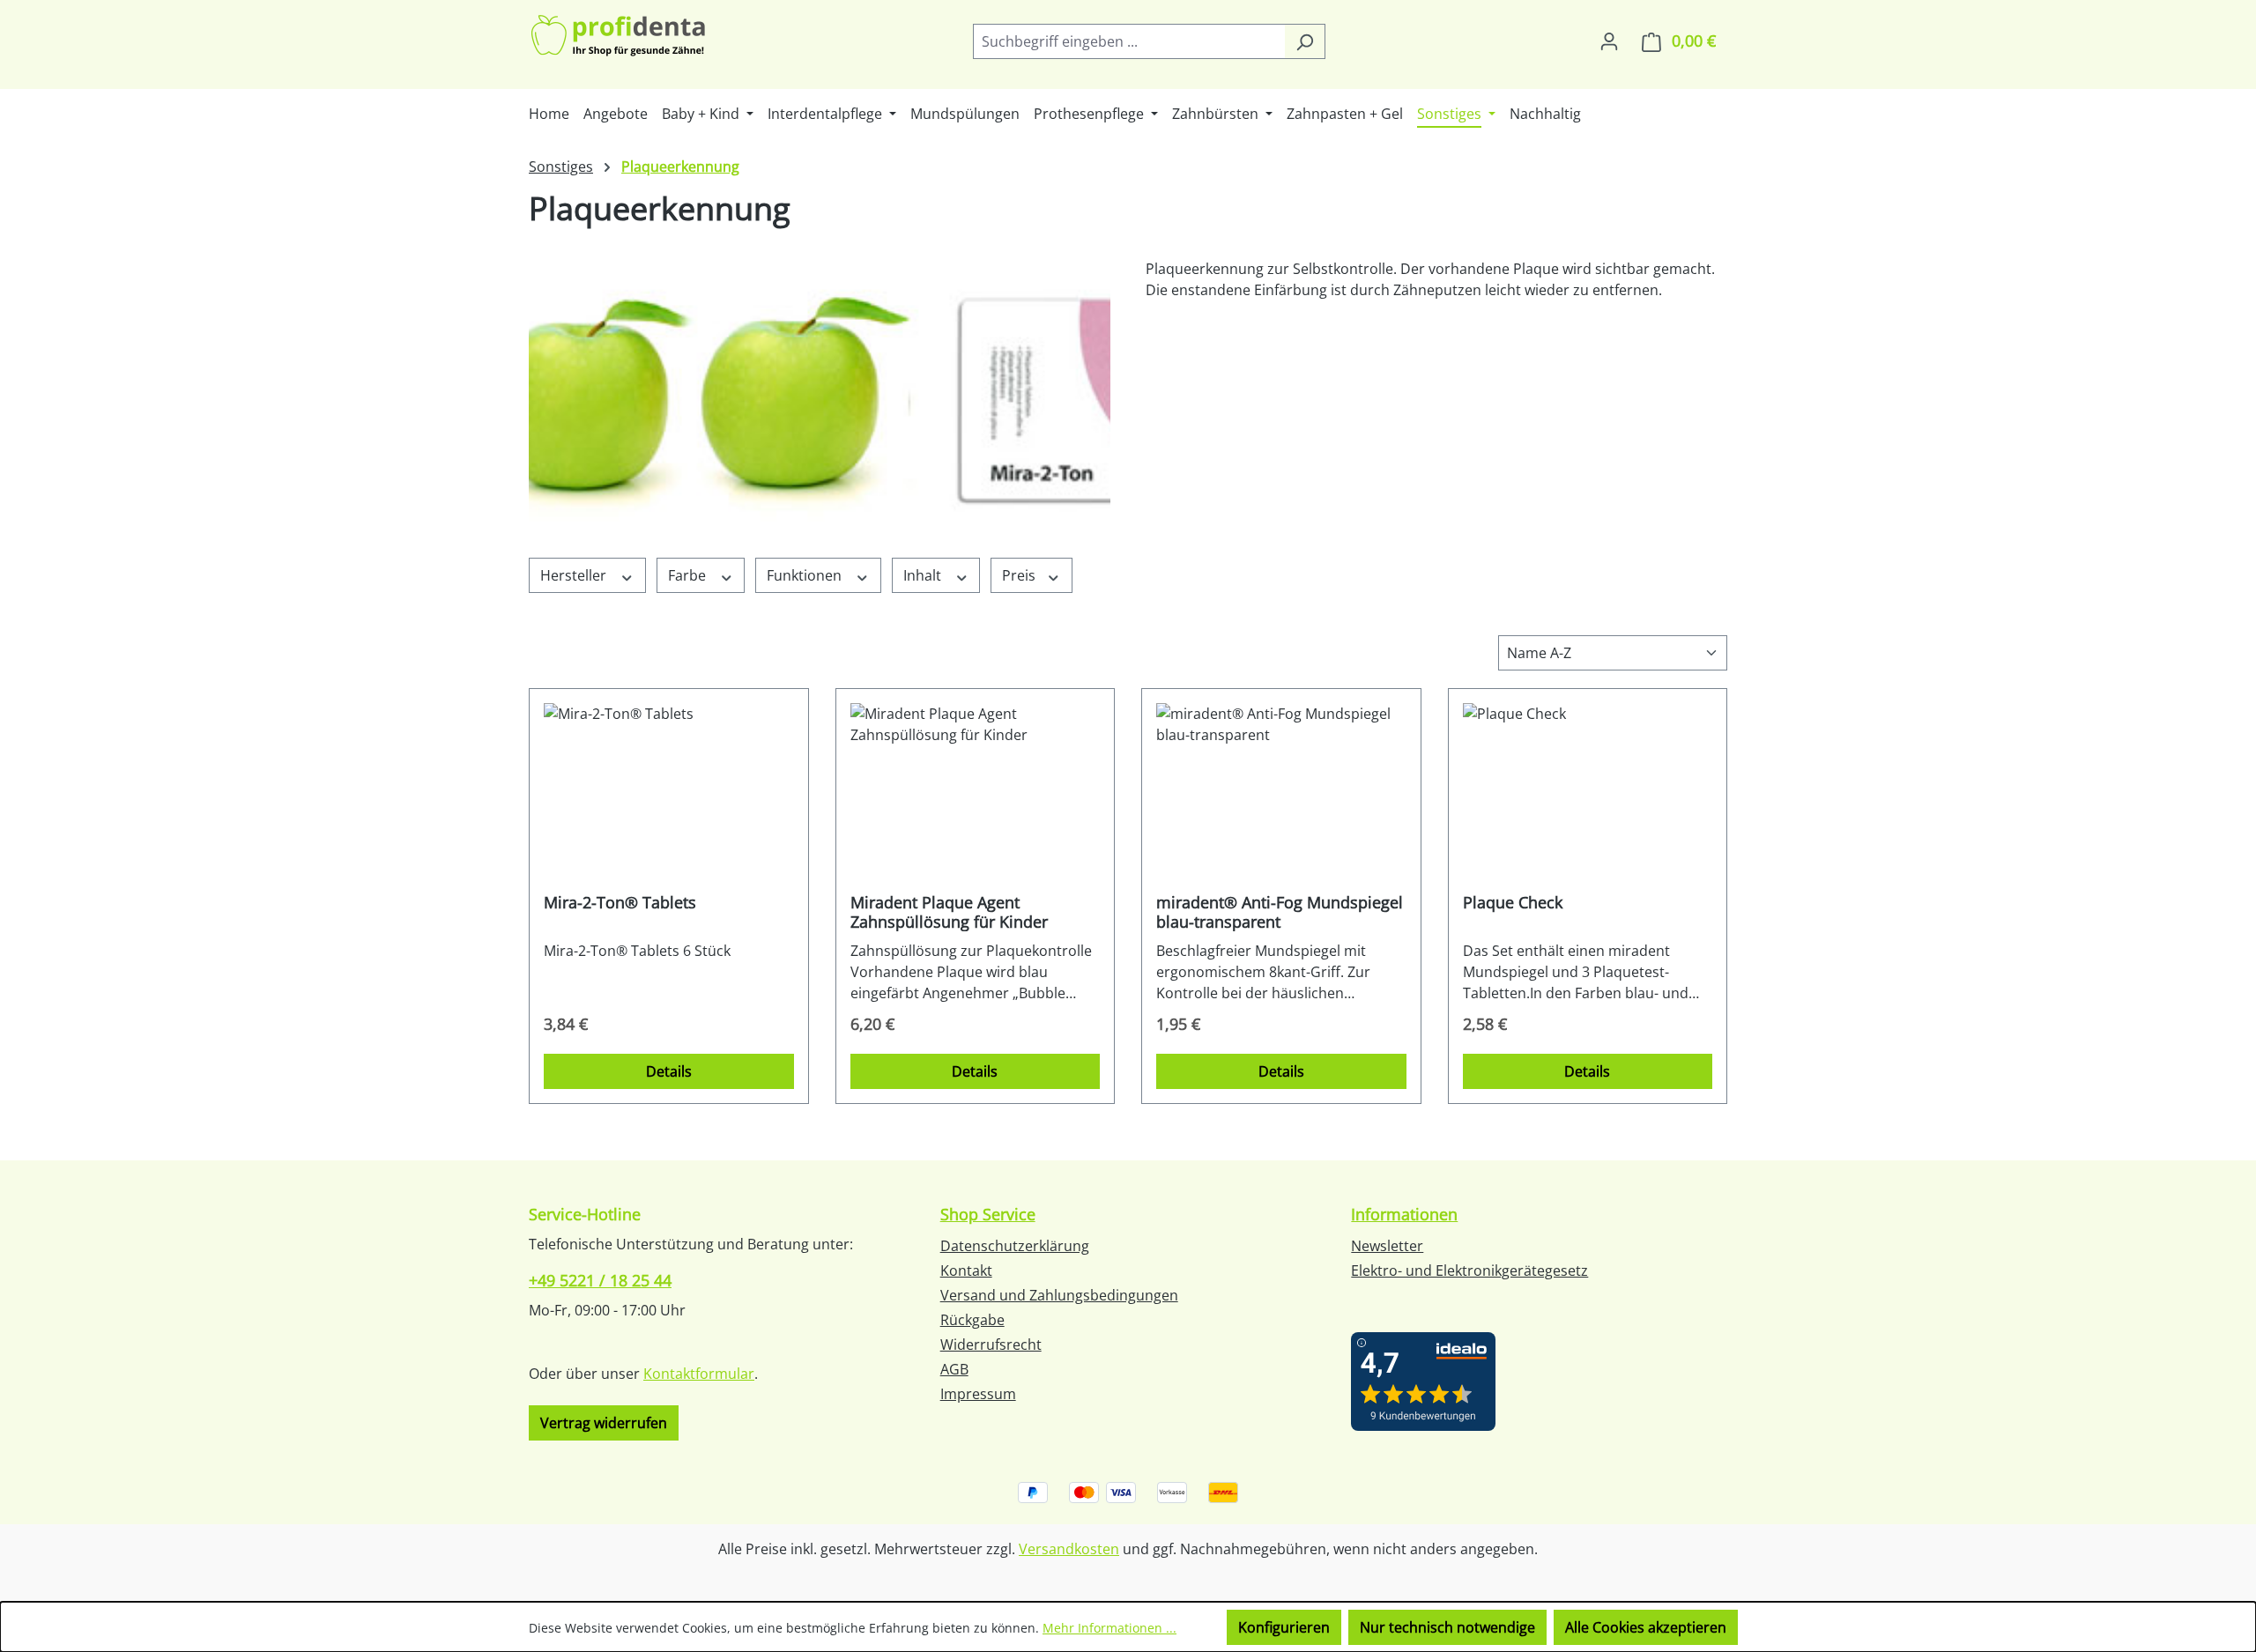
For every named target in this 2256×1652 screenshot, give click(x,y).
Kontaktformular (699, 1374)
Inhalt (924, 575)
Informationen (1404, 1214)
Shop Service (988, 1214)
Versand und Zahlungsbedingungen (1059, 1295)
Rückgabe (972, 1320)
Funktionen (806, 575)
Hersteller (575, 575)
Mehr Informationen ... (1109, 1628)
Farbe (689, 575)
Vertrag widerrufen (604, 1423)
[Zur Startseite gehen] (620, 37)
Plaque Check (1513, 903)
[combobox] (1129, 41)
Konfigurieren (1284, 1627)
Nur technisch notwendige (1447, 1627)
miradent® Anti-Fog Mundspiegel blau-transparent (1280, 912)
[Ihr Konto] (1609, 41)
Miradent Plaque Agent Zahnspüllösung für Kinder (949, 912)
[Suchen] (1305, 41)
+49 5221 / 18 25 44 (600, 1280)
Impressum (978, 1394)
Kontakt (966, 1270)
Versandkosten (1069, 1549)
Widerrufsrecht (991, 1345)
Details (669, 1071)
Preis (1020, 575)
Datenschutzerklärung (1015, 1246)
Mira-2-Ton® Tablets (620, 903)
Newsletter (1387, 1246)
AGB (954, 1369)
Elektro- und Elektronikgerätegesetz (1469, 1270)
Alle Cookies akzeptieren (1646, 1627)
